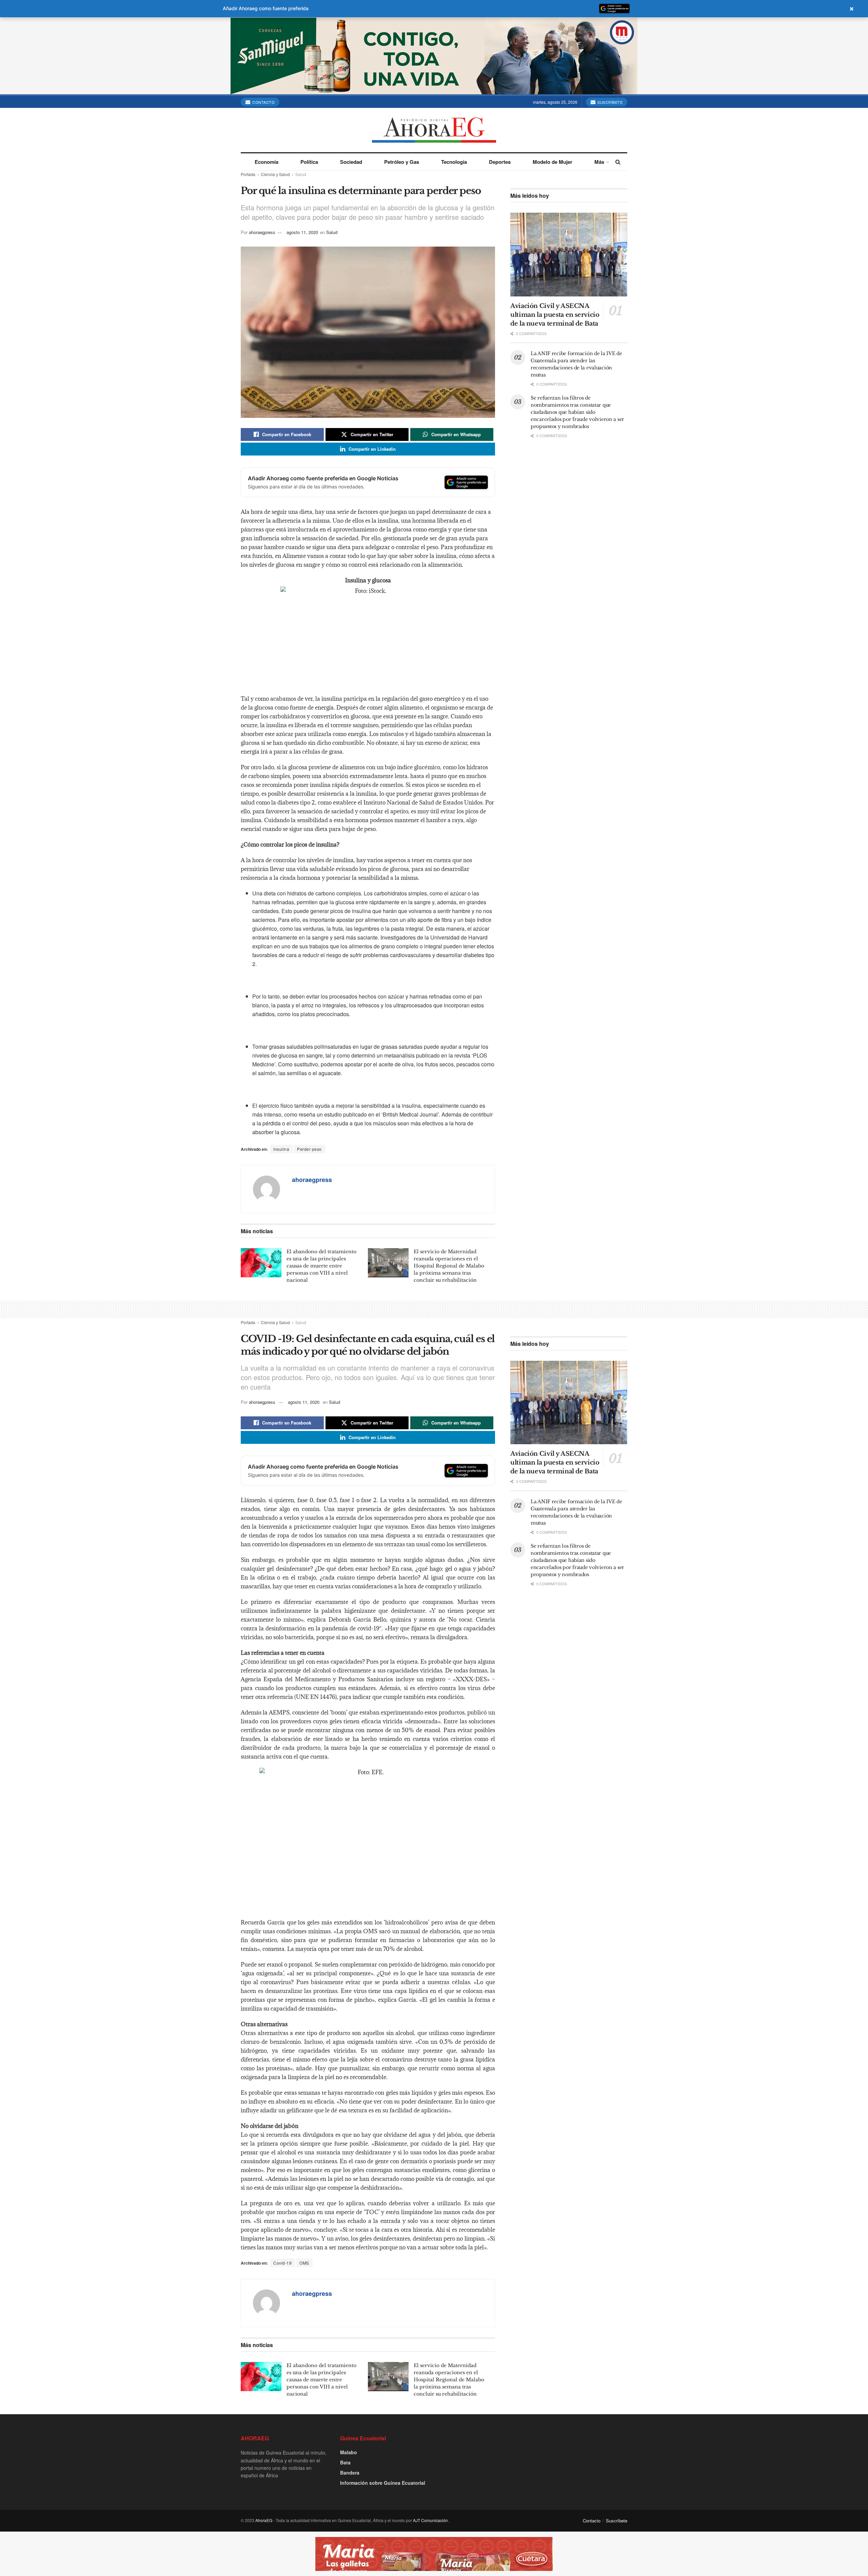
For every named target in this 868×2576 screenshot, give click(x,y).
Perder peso (309, 1149)
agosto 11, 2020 (302, 232)
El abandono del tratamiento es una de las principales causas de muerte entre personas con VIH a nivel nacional (321, 1266)
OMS (304, 2263)
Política (309, 162)
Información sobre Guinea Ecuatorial (383, 2483)
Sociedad (351, 162)
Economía (267, 162)
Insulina (281, 1149)
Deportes (500, 162)
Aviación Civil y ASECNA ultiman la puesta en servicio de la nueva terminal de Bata (555, 315)
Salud (301, 174)
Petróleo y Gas (402, 162)
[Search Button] (618, 162)
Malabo (349, 2452)
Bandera (350, 2473)
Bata (345, 2462)
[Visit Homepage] (434, 130)
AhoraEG (264, 2520)
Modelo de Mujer (553, 162)
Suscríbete (610, 102)
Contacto (263, 102)
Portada (248, 174)
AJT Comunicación (430, 2520)
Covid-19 (282, 2263)
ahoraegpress (262, 232)
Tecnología (454, 162)
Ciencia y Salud (275, 174)
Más (599, 162)
